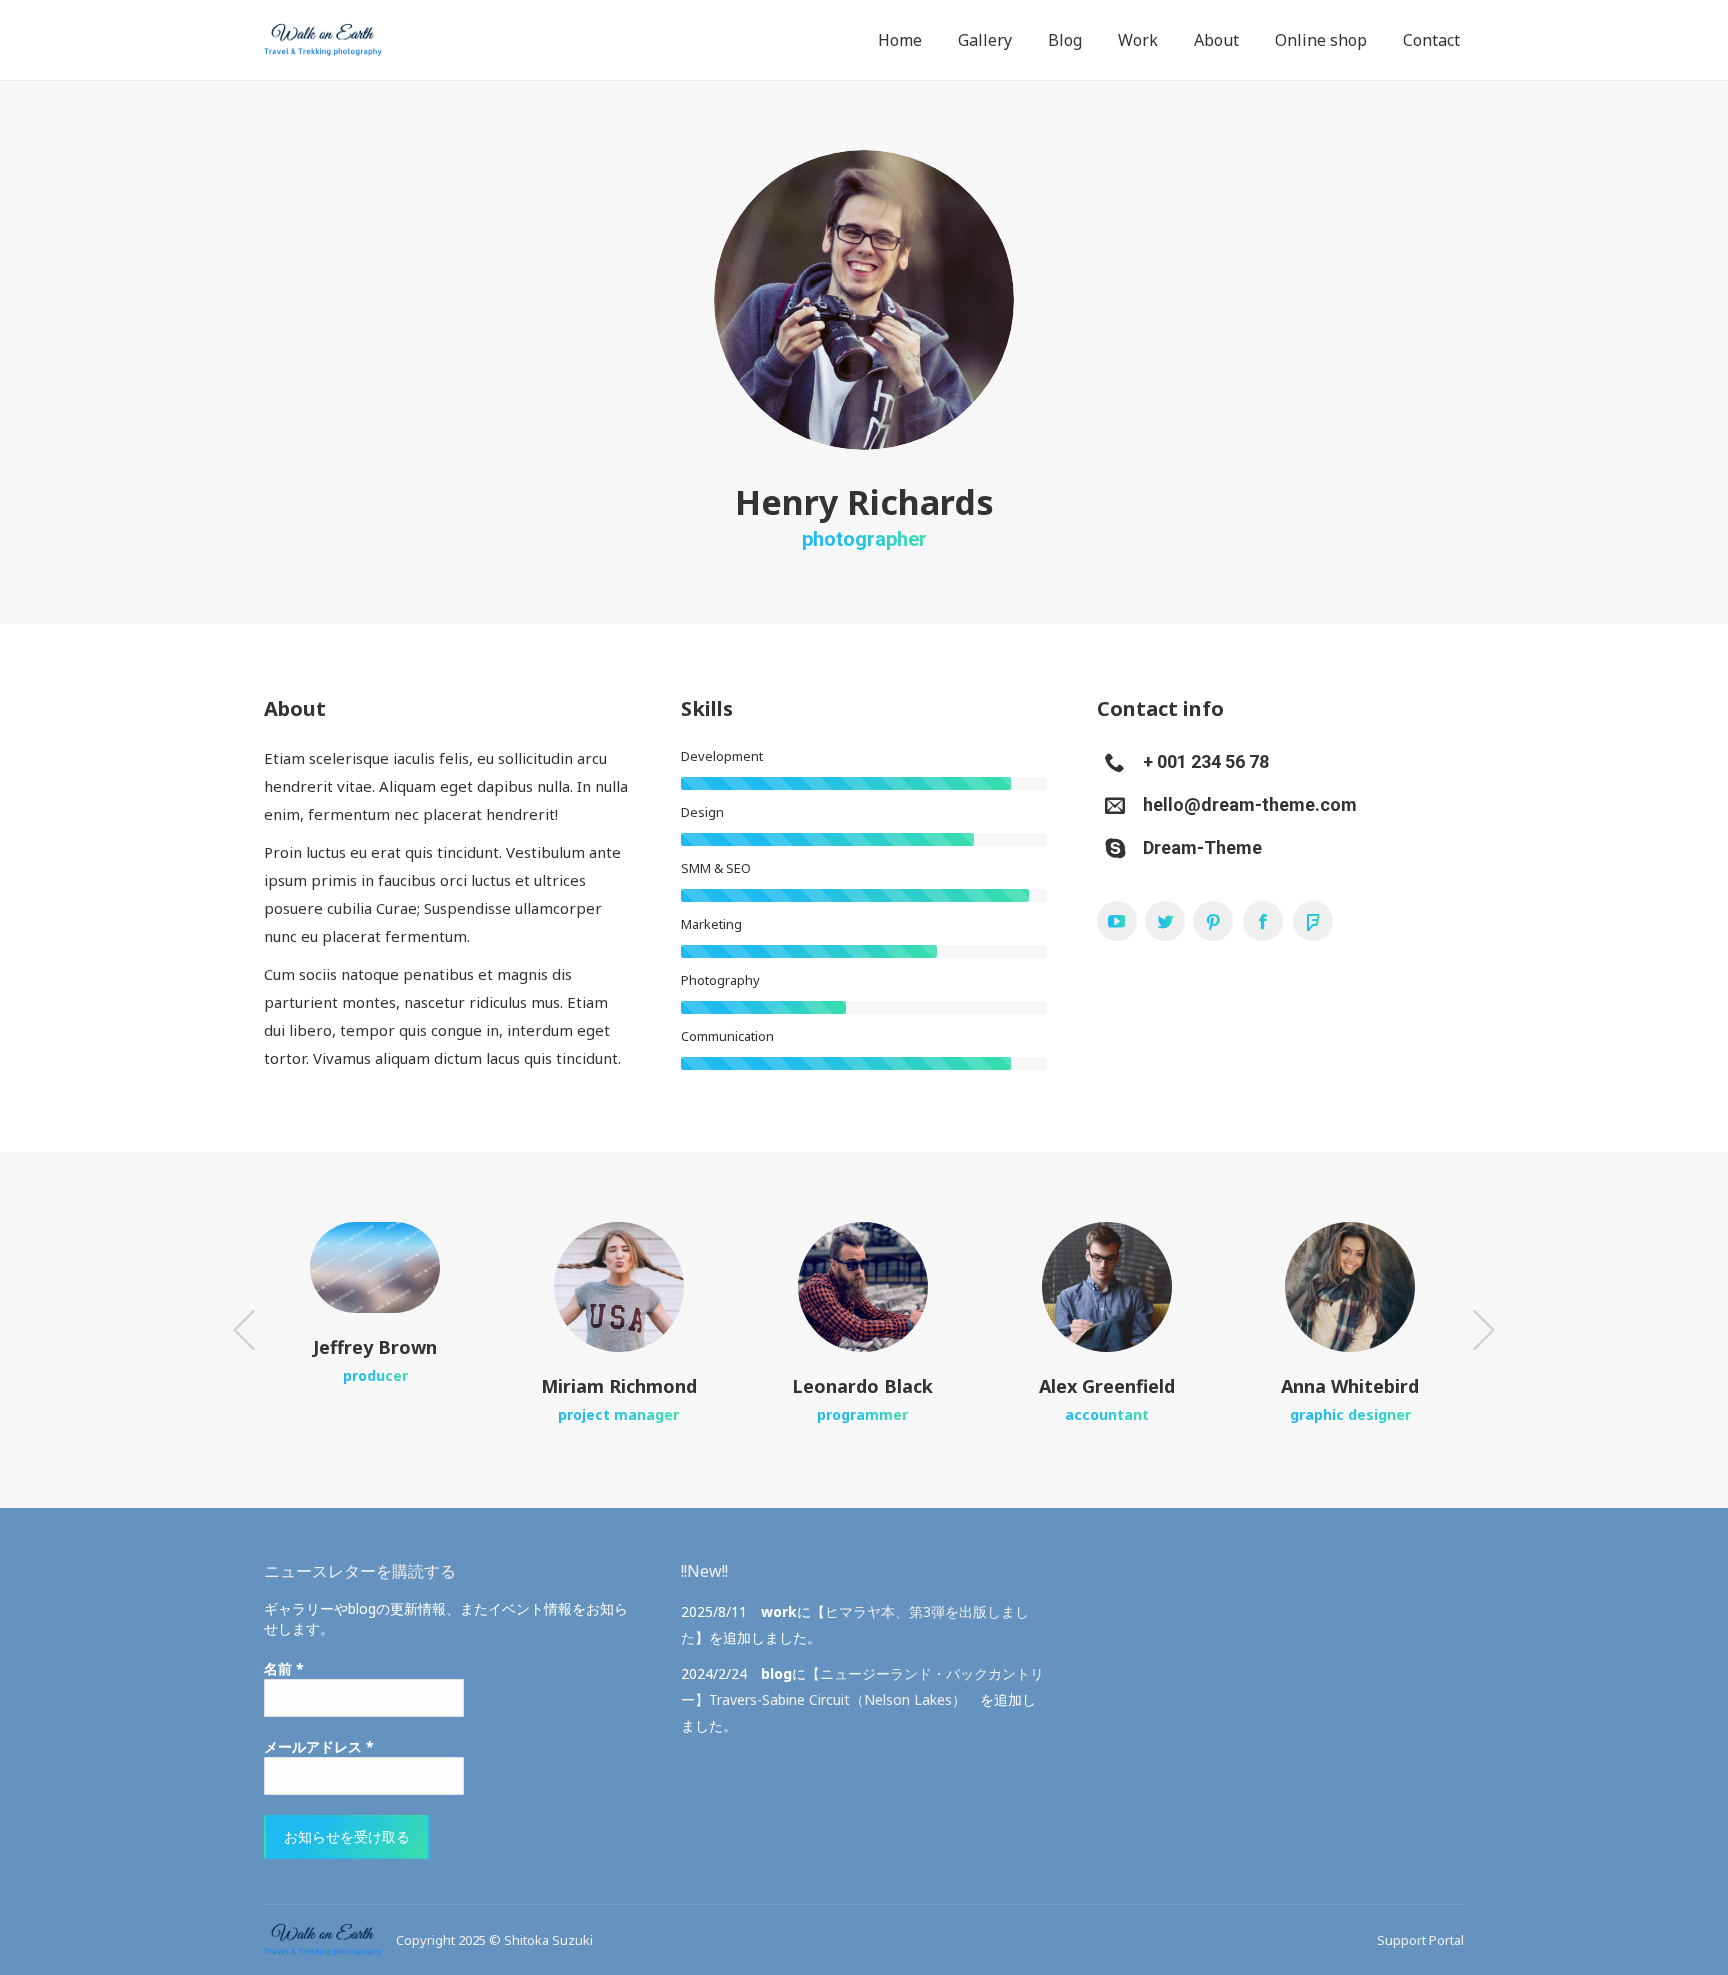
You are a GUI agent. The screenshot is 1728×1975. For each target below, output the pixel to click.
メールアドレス (319, 1746)
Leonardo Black (862, 1386)
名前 (284, 1668)
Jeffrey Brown (375, 1347)
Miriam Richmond (619, 1386)
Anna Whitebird (1350, 1386)
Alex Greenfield (1107, 1386)
